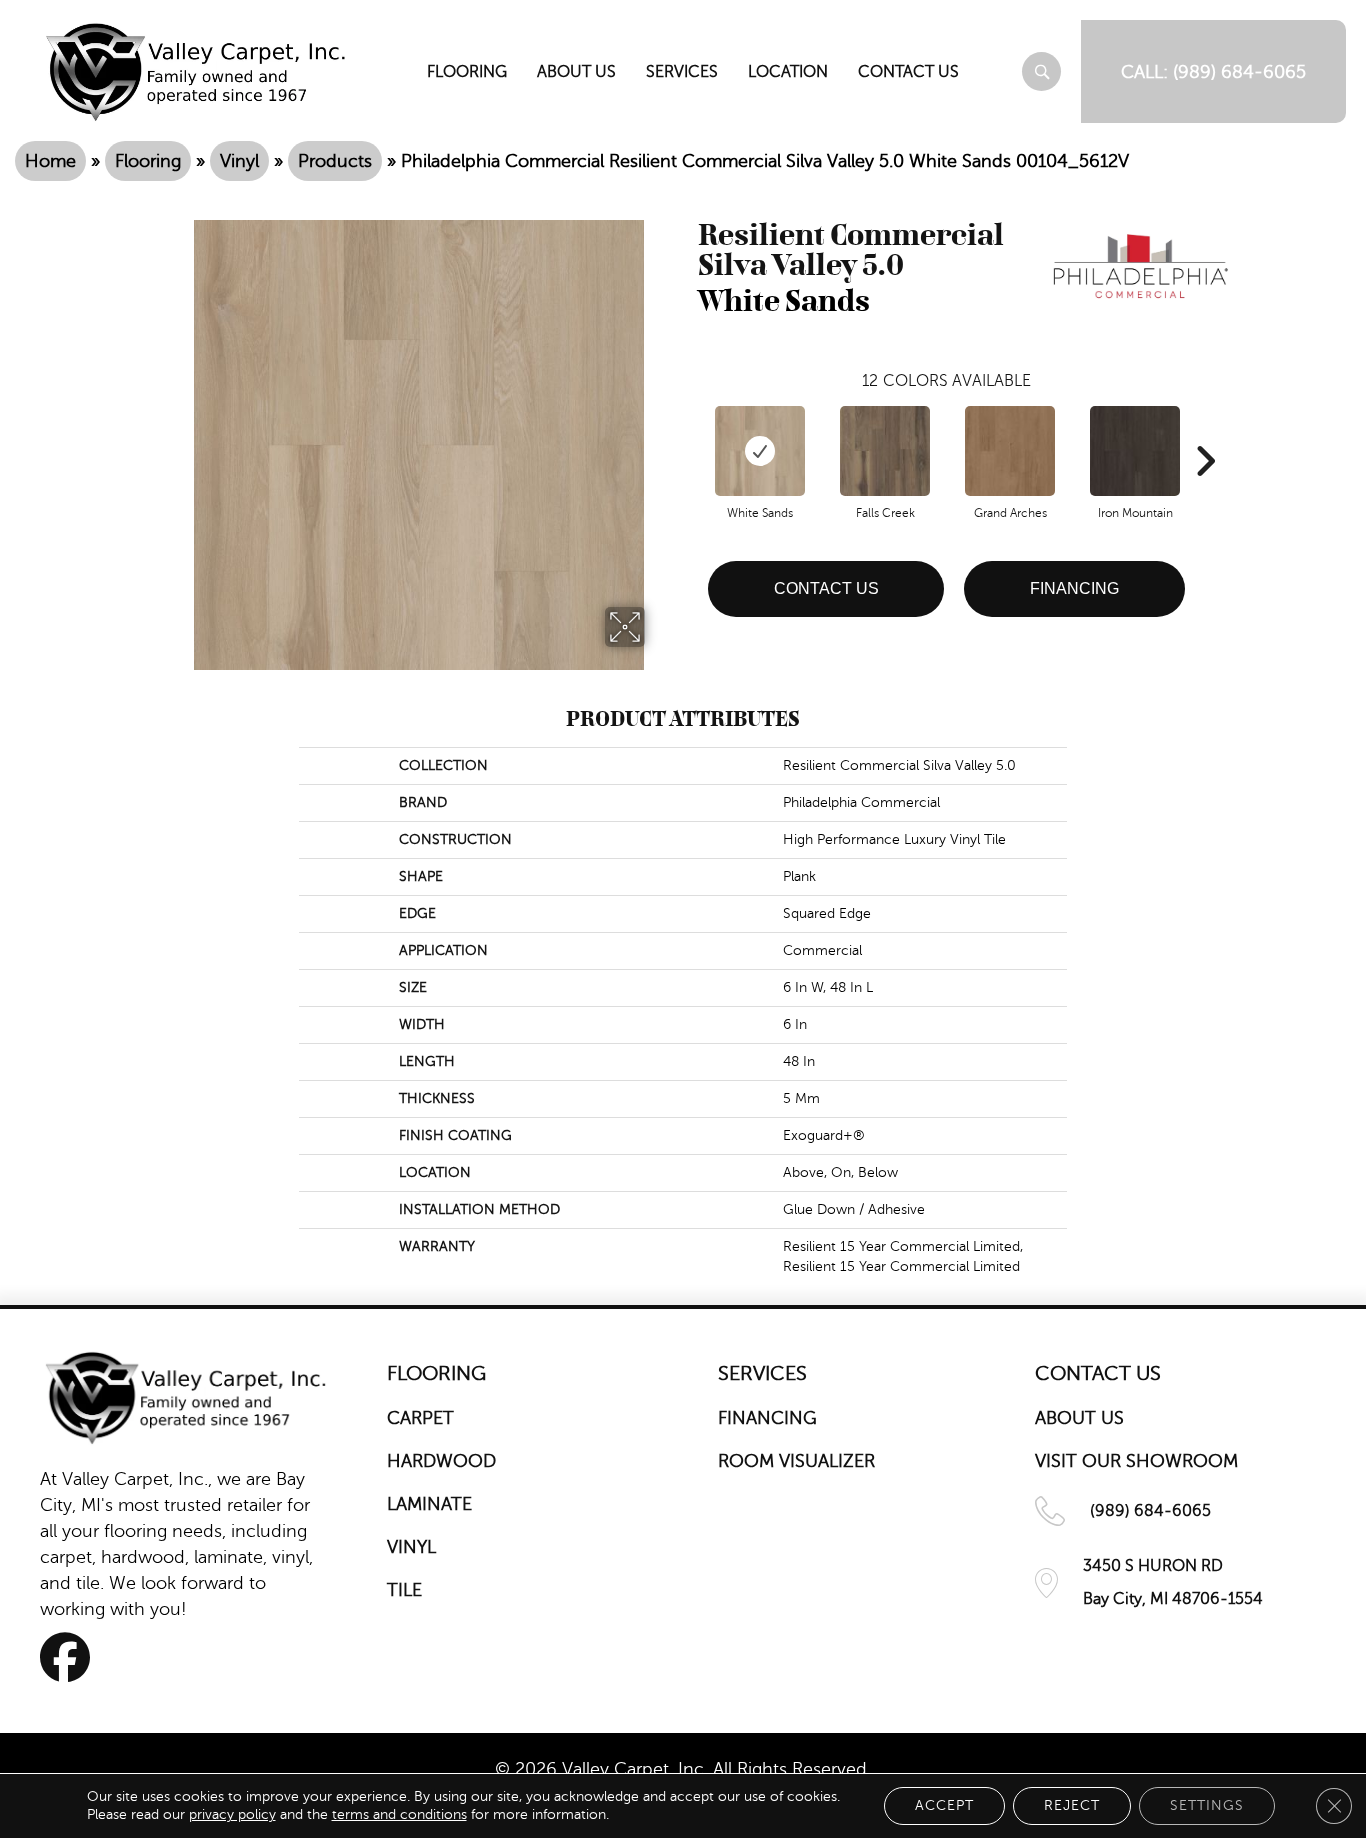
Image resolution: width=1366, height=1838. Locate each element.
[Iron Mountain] (1135, 451)
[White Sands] (760, 451)
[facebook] (71, 1657)
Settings (1207, 1805)
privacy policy (232, 1814)
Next (1205, 431)
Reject (1072, 1805)
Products (335, 161)
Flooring (148, 161)
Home (50, 161)
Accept (944, 1805)
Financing (1074, 588)
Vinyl (239, 161)
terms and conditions (399, 1814)
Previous (688, 431)
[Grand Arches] (1010, 451)
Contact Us (826, 588)
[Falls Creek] (885, 451)
